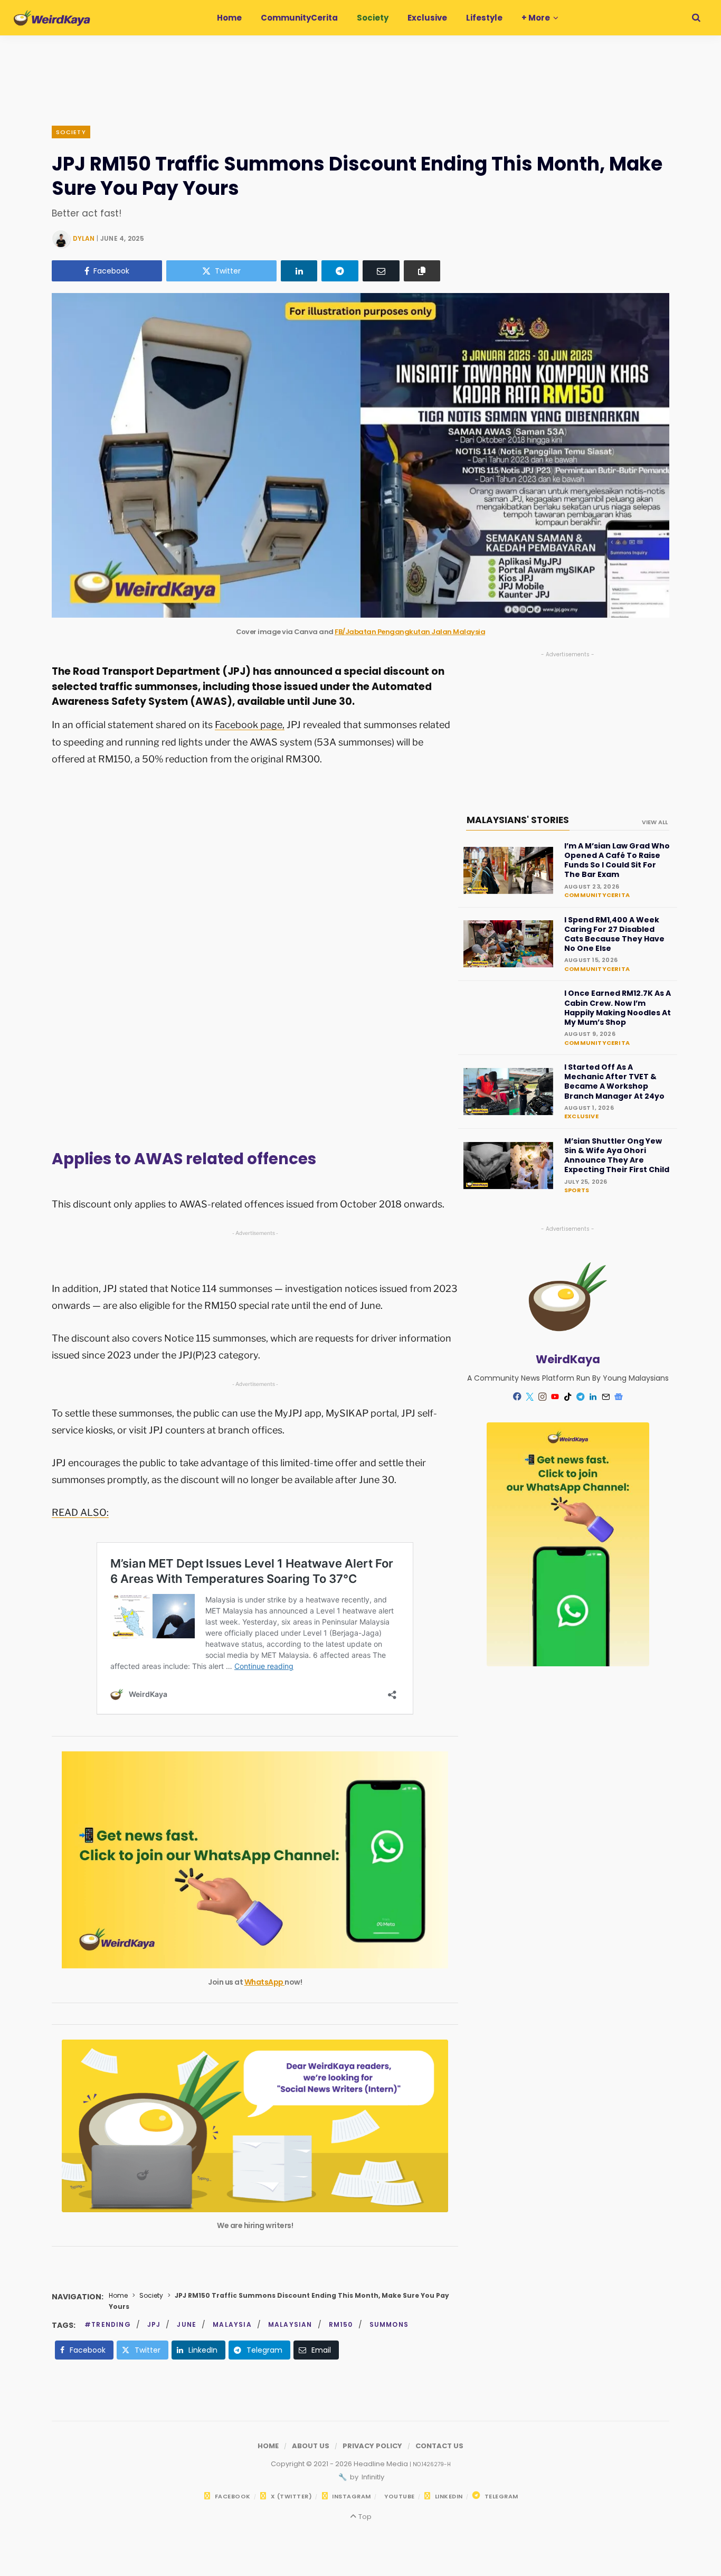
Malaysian (290, 2324)
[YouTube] (555, 1396)
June (187, 2324)
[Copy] (422, 271)
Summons (389, 2324)
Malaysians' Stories (518, 820)
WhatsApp (265, 1982)
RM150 (341, 2324)
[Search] (696, 18)
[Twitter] (530, 1396)
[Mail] (606, 1396)
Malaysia (232, 2324)
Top (364, 2517)
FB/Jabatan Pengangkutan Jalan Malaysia (410, 632)
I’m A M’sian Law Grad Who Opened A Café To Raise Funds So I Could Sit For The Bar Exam (617, 860)
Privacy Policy (372, 2446)
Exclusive (581, 1116)
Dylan (84, 238)
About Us (311, 2446)
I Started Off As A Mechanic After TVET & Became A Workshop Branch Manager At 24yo (614, 1082)
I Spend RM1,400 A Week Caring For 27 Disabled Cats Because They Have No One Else (614, 934)
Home (118, 2295)
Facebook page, (250, 725)
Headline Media (382, 2464)
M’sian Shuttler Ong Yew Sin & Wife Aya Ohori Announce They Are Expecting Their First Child (617, 1155)
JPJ (154, 2324)
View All (655, 822)
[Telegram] (340, 271)
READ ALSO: (80, 1512)
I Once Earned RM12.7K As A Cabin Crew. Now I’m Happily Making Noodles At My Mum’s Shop (618, 1008)
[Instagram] (543, 1396)
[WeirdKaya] (52, 18)
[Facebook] (517, 1396)
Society (71, 132)
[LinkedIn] (299, 271)
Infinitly (372, 2477)
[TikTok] (568, 1396)
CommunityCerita (597, 895)
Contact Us (439, 2446)
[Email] (381, 271)
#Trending (108, 2324)
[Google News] (619, 1396)
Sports (577, 1190)
